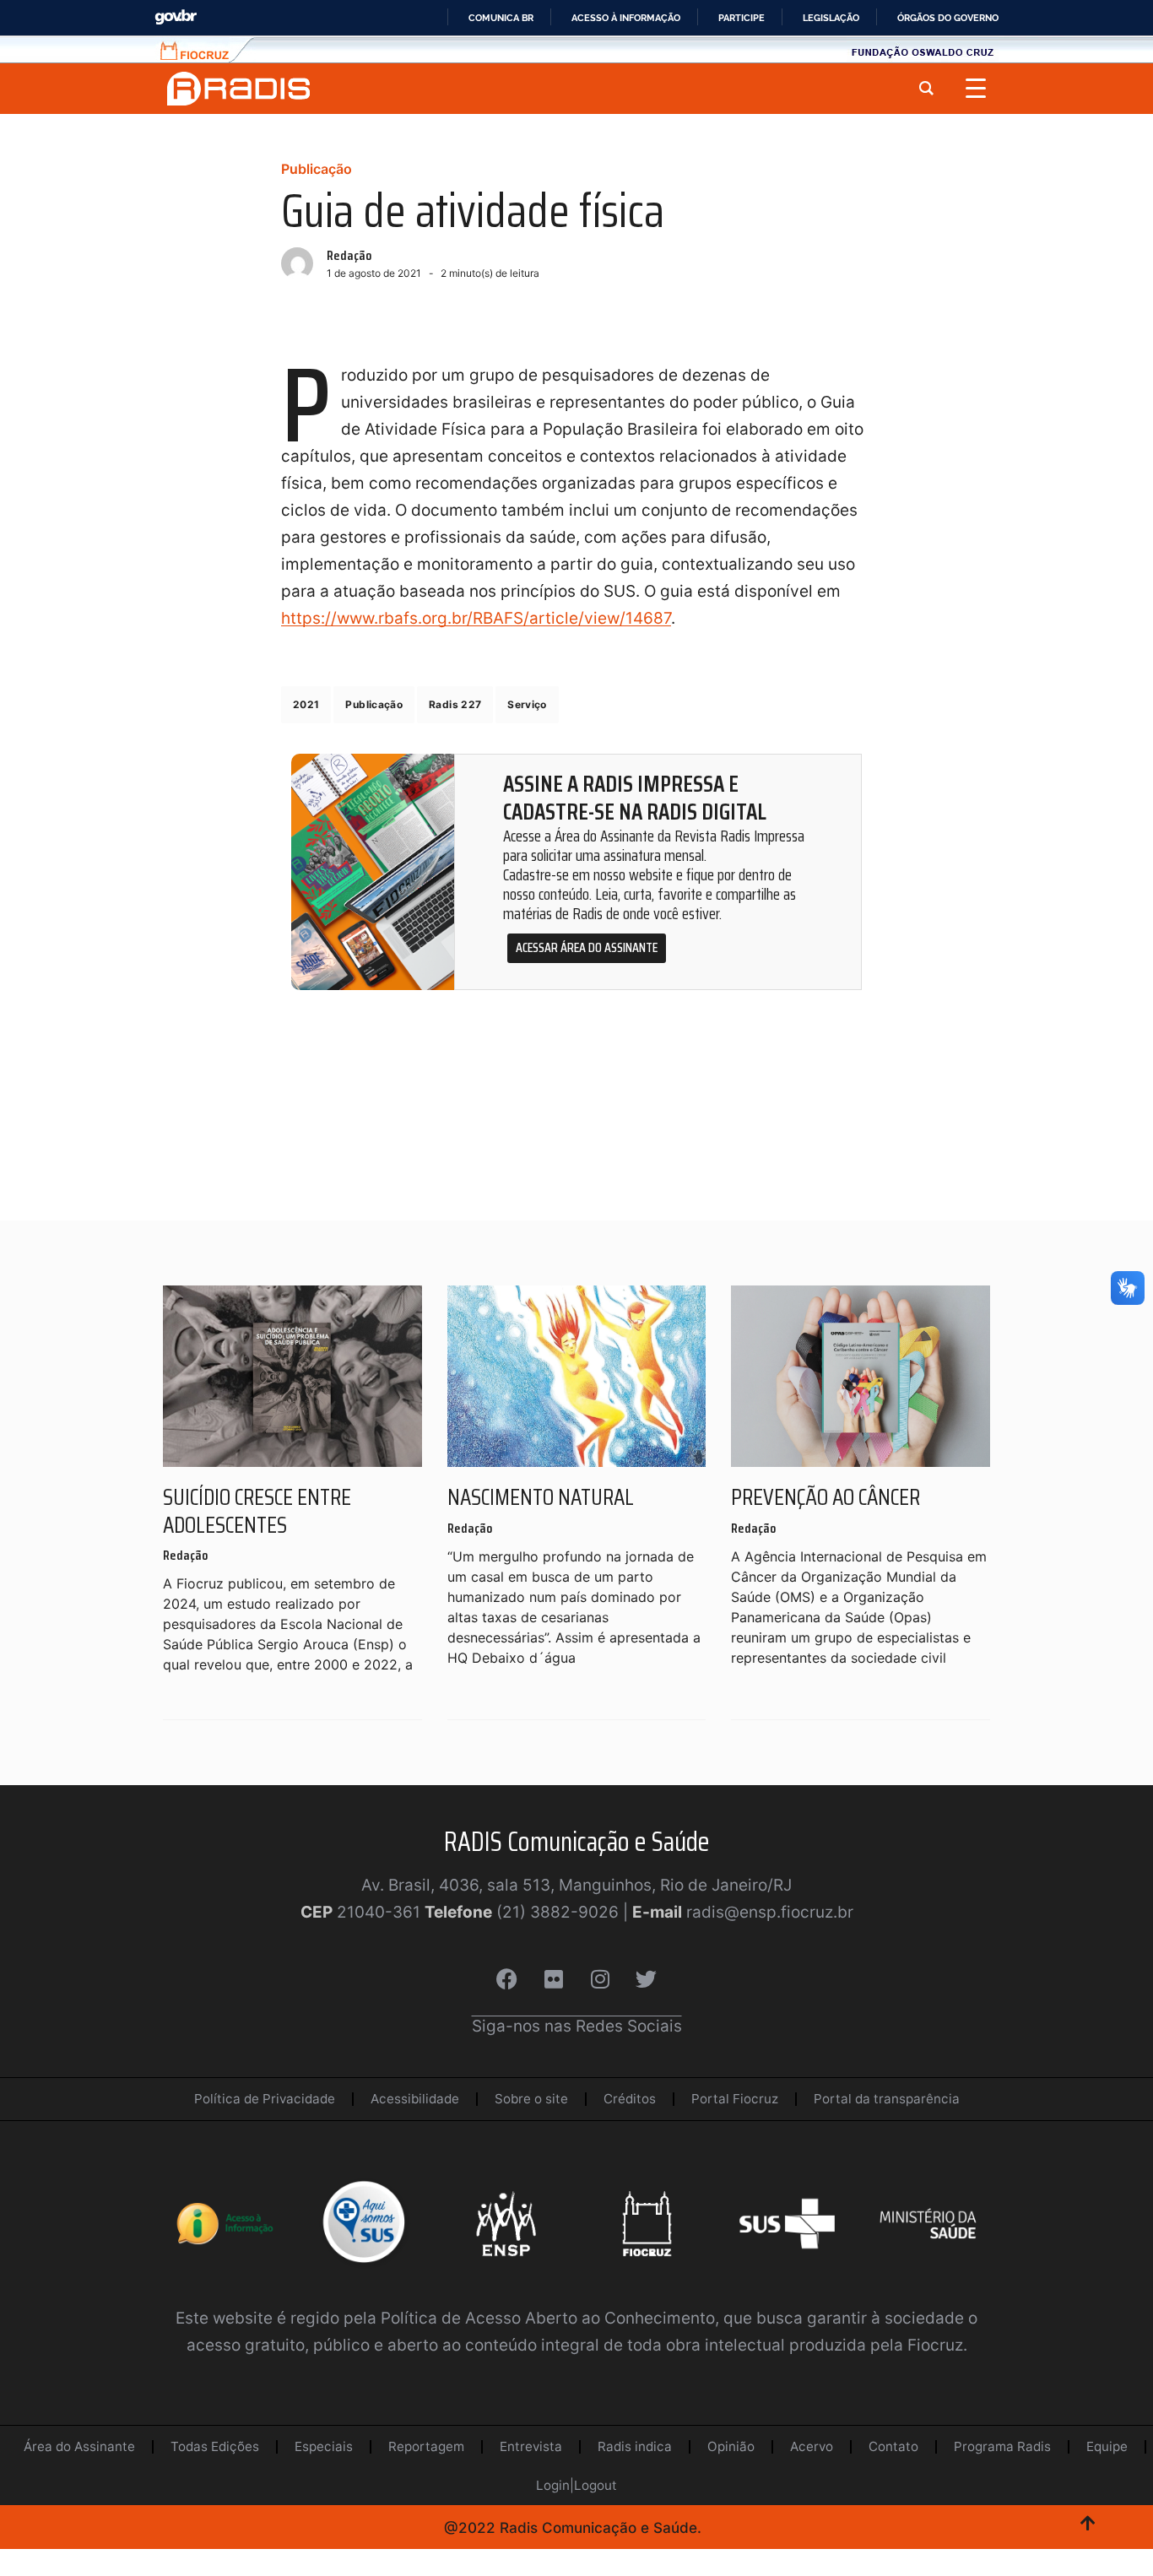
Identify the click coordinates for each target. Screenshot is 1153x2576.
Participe (742, 18)
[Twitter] (647, 1979)
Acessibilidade (415, 2099)
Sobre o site (531, 2099)
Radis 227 (455, 704)
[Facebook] (507, 1979)
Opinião (731, 2446)
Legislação (831, 18)
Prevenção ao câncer (826, 1497)
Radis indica (635, 2446)
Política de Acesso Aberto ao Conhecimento (548, 2318)
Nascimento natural (541, 1497)
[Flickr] (554, 1979)
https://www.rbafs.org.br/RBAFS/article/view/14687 (476, 618)
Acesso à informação (626, 18)
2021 (306, 704)
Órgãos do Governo (948, 18)
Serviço (527, 704)
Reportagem (426, 2446)
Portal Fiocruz (735, 2099)
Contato (893, 2446)
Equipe (1107, 2446)
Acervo (812, 2446)
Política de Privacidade (265, 2099)
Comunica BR (501, 18)
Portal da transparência (887, 2099)
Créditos (630, 2099)
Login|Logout (576, 2485)
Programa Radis (1002, 2446)
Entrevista (531, 2446)
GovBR (176, 17)
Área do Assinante (79, 2446)
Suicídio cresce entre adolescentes (257, 1511)
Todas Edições (215, 2446)
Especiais (324, 2446)
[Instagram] (600, 1979)
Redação (349, 255)
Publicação (317, 169)
